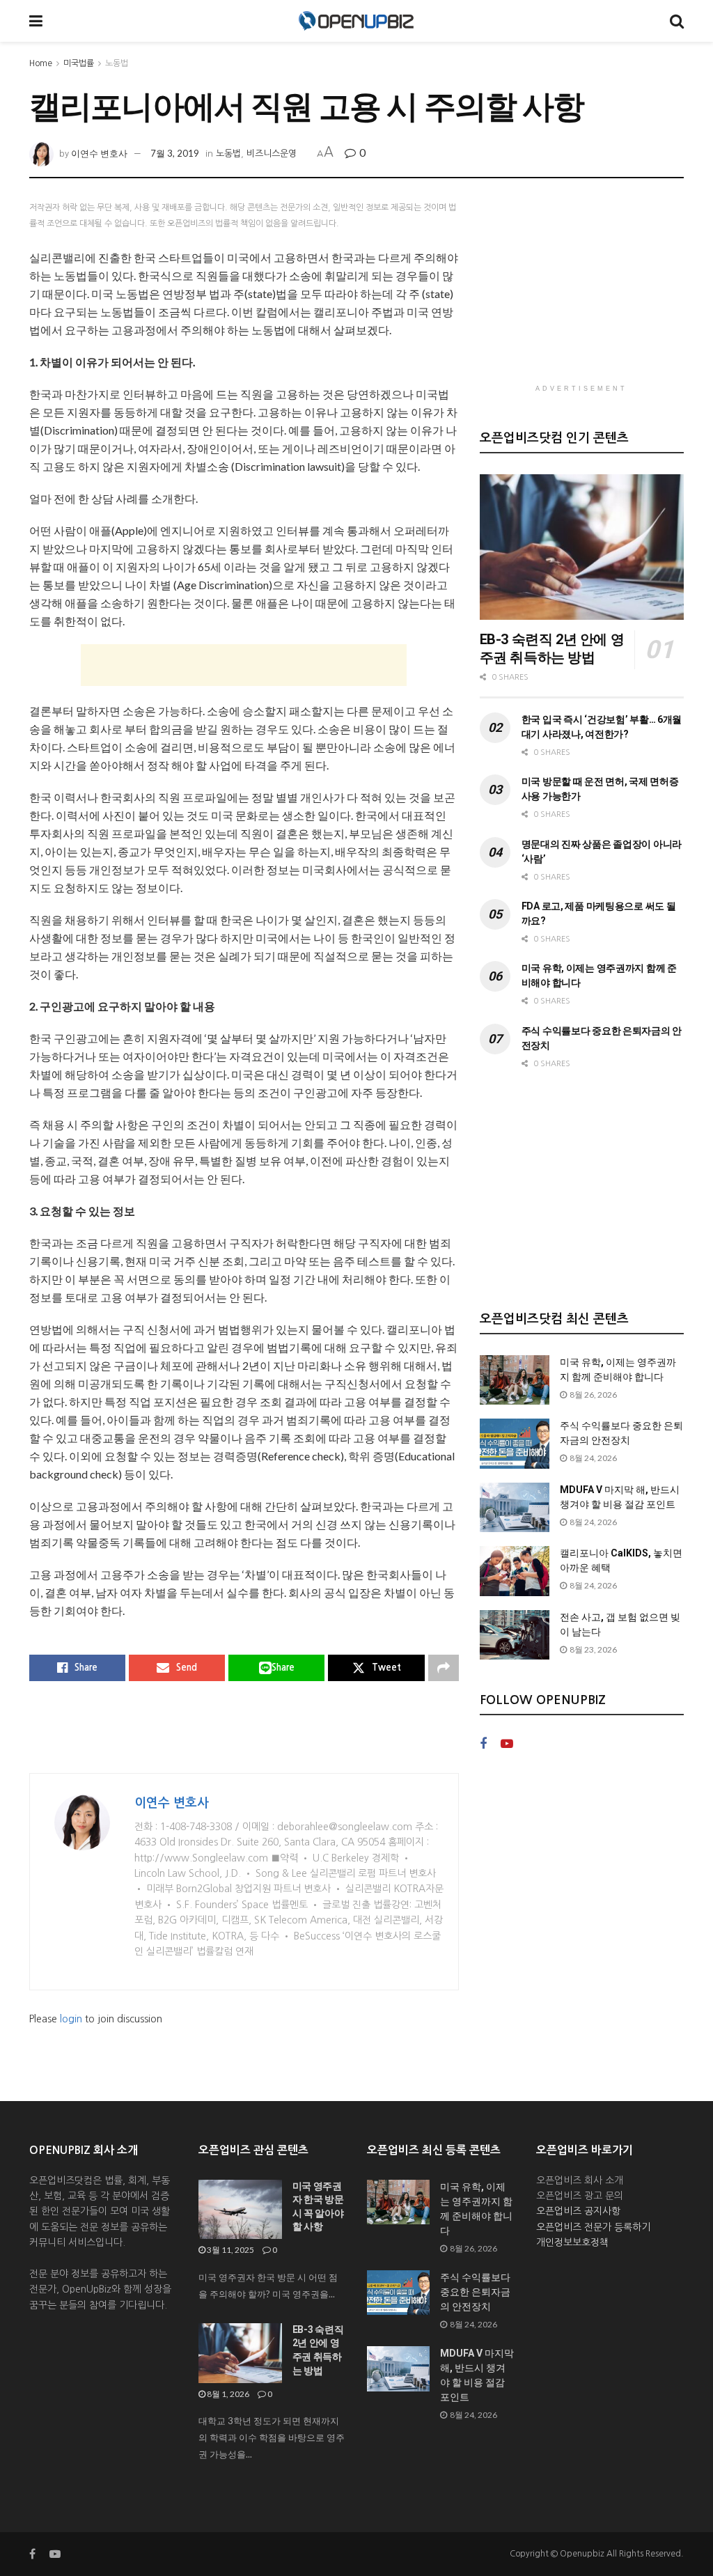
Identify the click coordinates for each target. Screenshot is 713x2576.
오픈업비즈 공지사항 (578, 2211)
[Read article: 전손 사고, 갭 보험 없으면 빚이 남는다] (515, 1635)
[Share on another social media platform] (444, 1668)
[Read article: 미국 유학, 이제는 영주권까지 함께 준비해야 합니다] (515, 1380)
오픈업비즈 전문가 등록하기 (593, 2227)
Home (41, 63)
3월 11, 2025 (230, 2250)
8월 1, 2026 (227, 2394)
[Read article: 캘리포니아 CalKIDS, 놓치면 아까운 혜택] (515, 1571)
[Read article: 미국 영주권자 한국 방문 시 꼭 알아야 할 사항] (240, 2210)
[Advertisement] (244, 665)
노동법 (117, 63)
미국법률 (79, 63)
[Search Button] (677, 21)
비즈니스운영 (272, 154)
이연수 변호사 (99, 153)
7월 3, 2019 (175, 153)
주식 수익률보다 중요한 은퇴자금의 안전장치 (475, 2292)
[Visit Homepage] (356, 21)
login (71, 2019)
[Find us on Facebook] (483, 1744)
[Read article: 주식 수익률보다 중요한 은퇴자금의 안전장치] (515, 1444)
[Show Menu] (36, 21)
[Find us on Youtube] (507, 1744)
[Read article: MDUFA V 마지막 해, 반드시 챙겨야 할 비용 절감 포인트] (515, 1508)
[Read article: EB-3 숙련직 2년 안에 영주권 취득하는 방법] (582, 547)
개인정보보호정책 (572, 2242)
